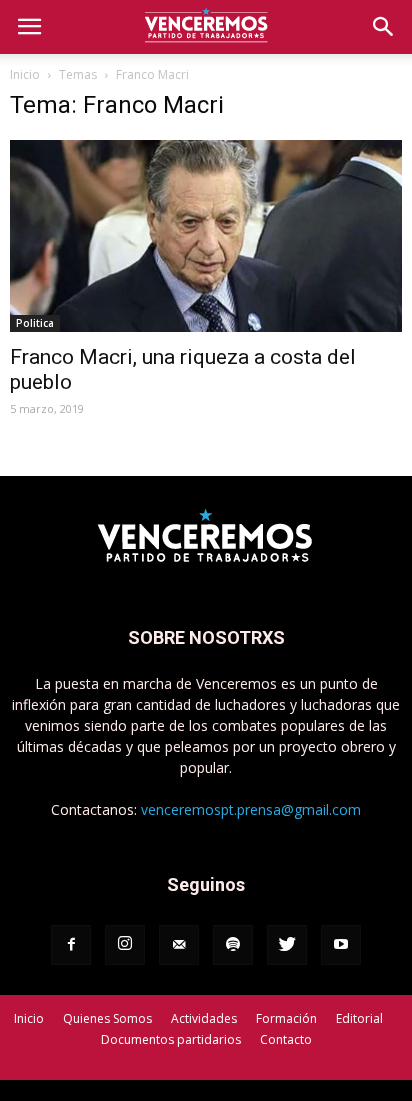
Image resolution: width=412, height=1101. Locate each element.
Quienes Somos (107, 1018)
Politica (35, 323)
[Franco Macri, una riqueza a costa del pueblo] (206, 236)
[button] (384, 27)
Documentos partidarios (171, 1039)
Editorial (359, 1018)
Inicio (25, 74)
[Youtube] (341, 945)
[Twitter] (287, 945)
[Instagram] (125, 945)
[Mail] (179, 945)
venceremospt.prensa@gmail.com (251, 809)
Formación (286, 1018)
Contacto (286, 1039)
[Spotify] (233, 945)
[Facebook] (71, 945)
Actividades (204, 1018)
